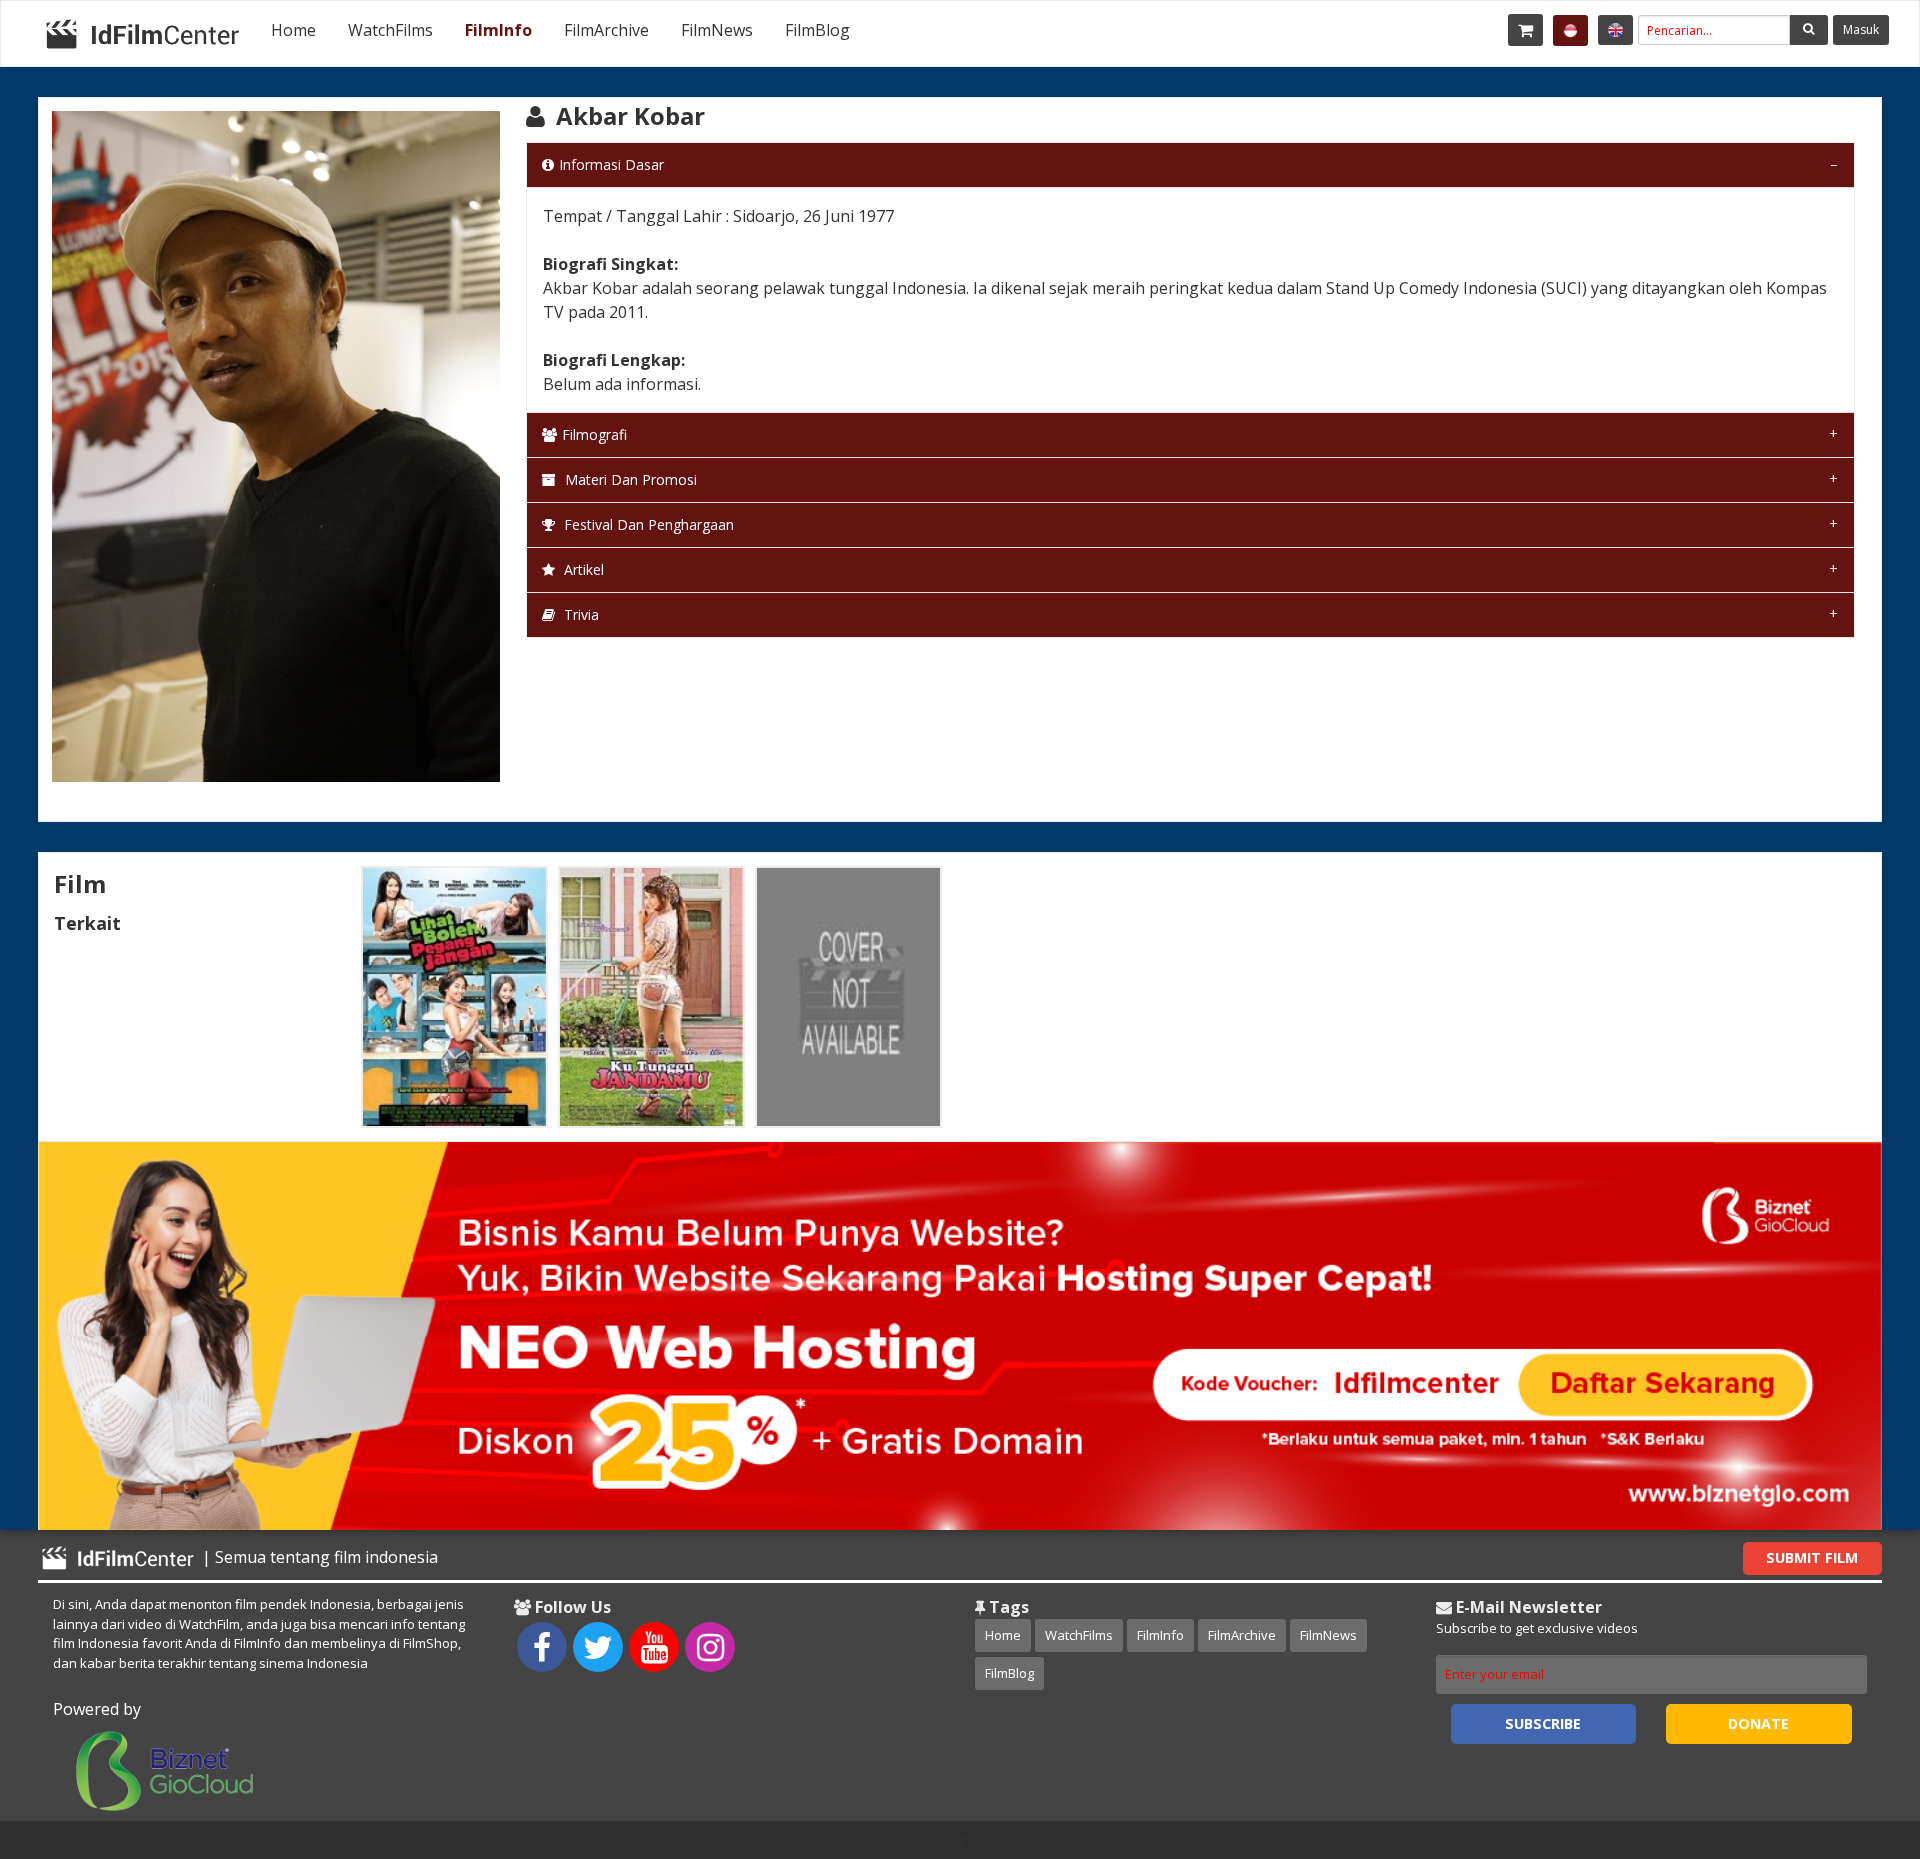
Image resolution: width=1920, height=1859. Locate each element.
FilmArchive (606, 30)
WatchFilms (390, 30)
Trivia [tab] (579, 614)
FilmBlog (817, 30)
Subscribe (1543, 1723)
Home (293, 30)
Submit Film (1812, 1557)
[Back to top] (1855, 1734)
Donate (1758, 1723)
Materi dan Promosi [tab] (629, 479)
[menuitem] (293, 30)
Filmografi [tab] (594, 434)
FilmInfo (498, 30)
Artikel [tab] (582, 569)
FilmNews (717, 30)
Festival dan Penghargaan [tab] (647, 524)
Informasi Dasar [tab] (611, 164)
